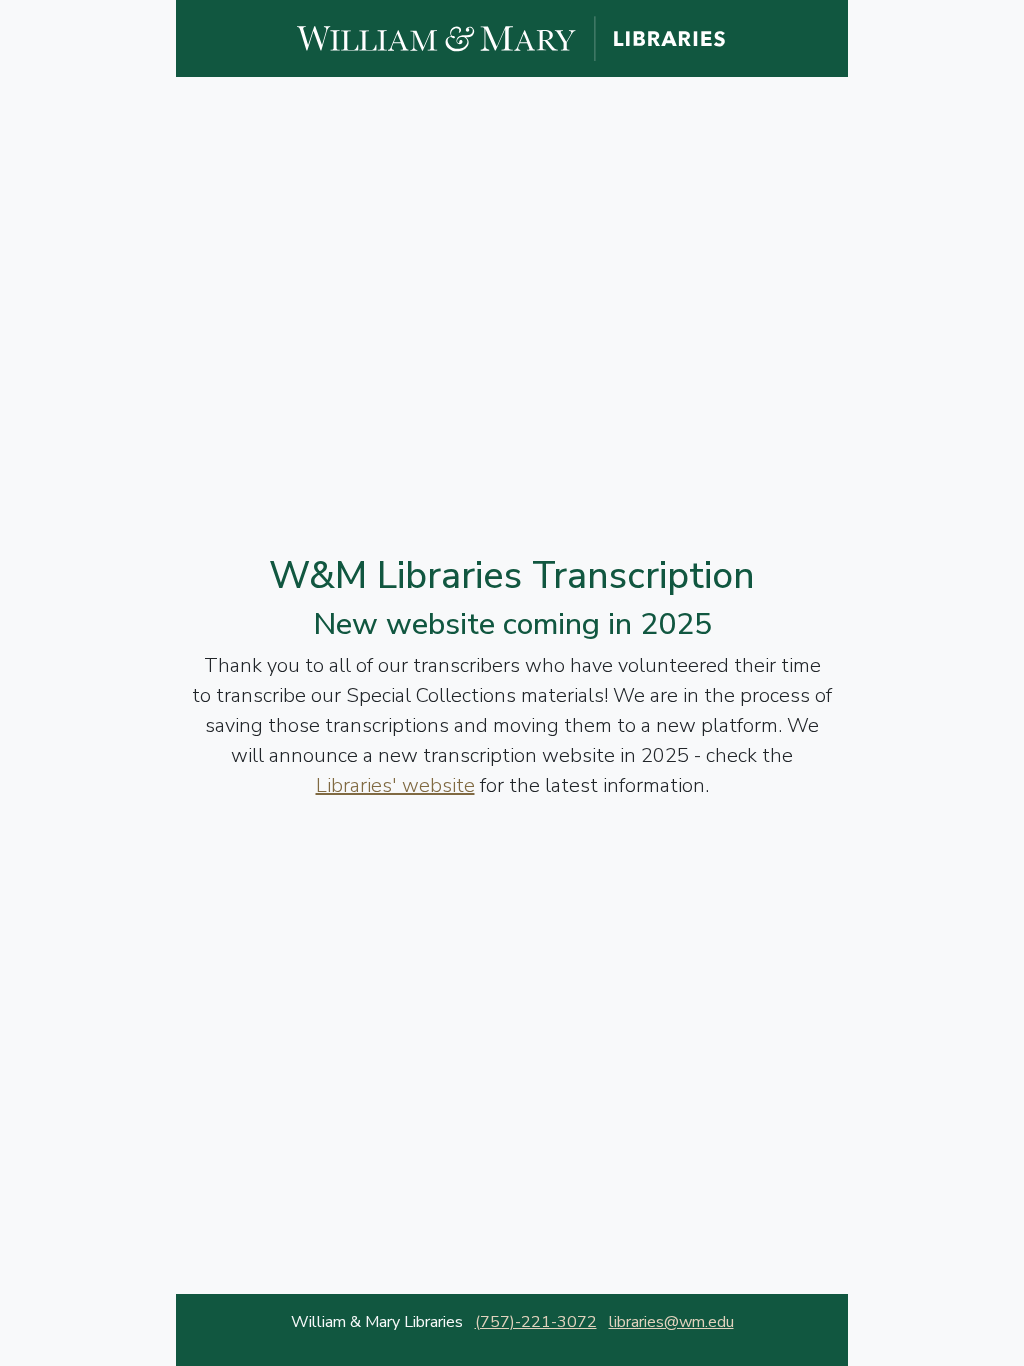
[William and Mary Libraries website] (512, 37)
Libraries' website (395, 785)
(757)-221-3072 (536, 1322)
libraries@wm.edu (671, 1322)
